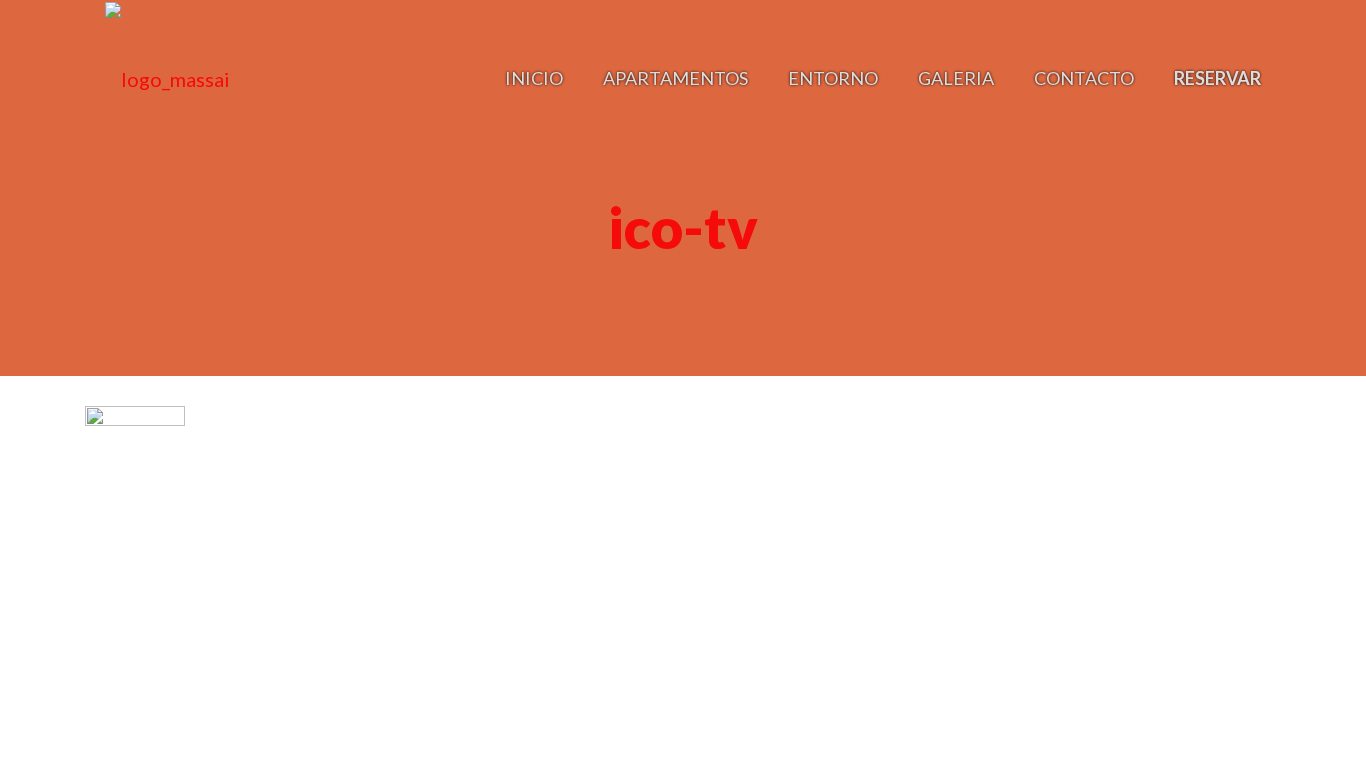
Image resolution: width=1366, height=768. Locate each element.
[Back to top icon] (1270, 480)
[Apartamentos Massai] (167, 77)
